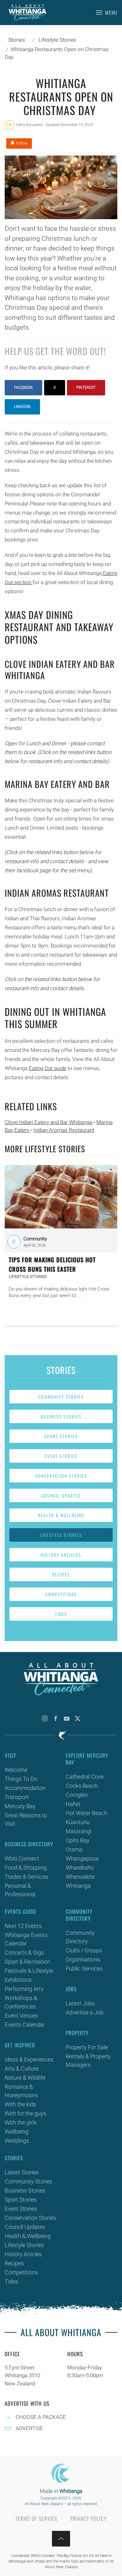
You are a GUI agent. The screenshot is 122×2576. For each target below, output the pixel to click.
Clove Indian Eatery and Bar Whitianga (49, 1122)
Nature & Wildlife (25, 2078)
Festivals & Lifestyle (29, 1971)
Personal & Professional (20, 1890)
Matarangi (79, 1831)
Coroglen (77, 1795)
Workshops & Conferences (21, 2002)
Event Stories (61, 1456)
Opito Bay (78, 1840)
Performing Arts (24, 1989)
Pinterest (86, 388)
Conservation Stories (61, 1476)
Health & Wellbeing (61, 1515)
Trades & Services (26, 1877)
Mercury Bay (20, 1806)
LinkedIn (22, 407)
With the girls (21, 2122)
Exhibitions (18, 1980)
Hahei (73, 1804)
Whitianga (78, 1886)
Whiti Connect (22, 1858)
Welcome (16, 1770)
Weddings (17, 2141)
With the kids (20, 2104)
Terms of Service (36, 2518)
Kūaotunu (78, 1822)
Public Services (84, 1969)
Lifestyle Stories (61, 1535)
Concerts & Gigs (24, 1953)
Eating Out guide (48, 1068)
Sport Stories (61, 1436)
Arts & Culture (22, 2069)
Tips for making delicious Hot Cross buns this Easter (52, 1264)
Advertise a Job (85, 2012)
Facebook (23, 388)
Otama (74, 1849)
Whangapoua (82, 1858)
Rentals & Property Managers (88, 2061)
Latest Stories (22, 2172)
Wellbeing (17, 2132)
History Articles (61, 1555)
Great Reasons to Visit (26, 1819)
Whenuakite (80, 1877)
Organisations (83, 1959)
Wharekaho (80, 1868)
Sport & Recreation (28, 1962)
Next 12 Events (23, 1926)
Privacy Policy (88, 2518)
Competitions (61, 1594)
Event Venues (21, 2016)
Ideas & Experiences (29, 2059)
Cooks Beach (82, 1786)
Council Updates (61, 1495)
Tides (61, 1614)
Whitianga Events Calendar (26, 1939)
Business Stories (61, 1416)
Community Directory (80, 1937)
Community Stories (61, 1397)
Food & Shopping (26, 1868)
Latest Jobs (80, 2003)
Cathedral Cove (85, 1777)
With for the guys (25, 2113)
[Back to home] (28, 13)
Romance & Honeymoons (21, 2091)
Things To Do (21, 1779)
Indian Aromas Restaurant (64, 1130)
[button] (107, 13)
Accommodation (25, 1788)
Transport (17, 1797)
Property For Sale (87, 2047)
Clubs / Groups (84, 1950)
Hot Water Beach (86, 1813)
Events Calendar (25, 2025)
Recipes (61, 1574)
